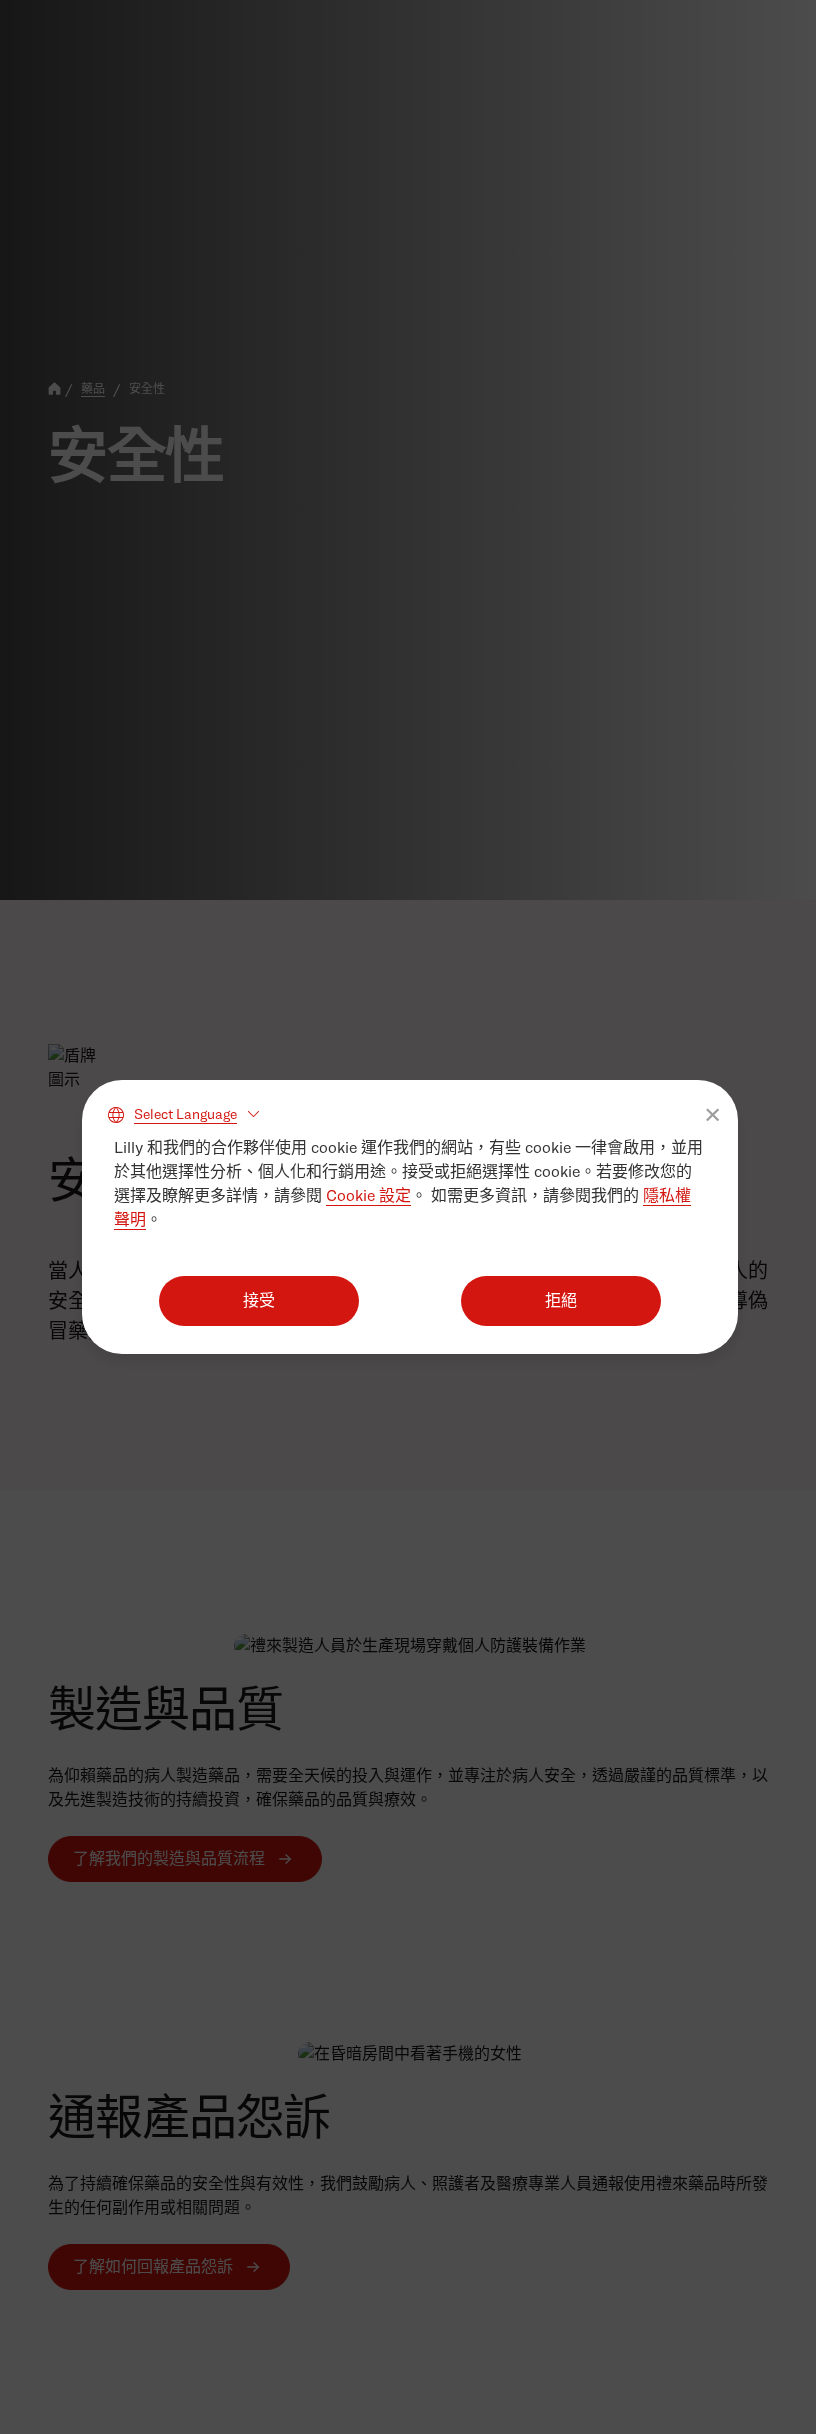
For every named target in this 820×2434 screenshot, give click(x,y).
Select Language (185, 1113)
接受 (259, 1300)
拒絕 (561, 1300)
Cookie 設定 (368, 1195)
